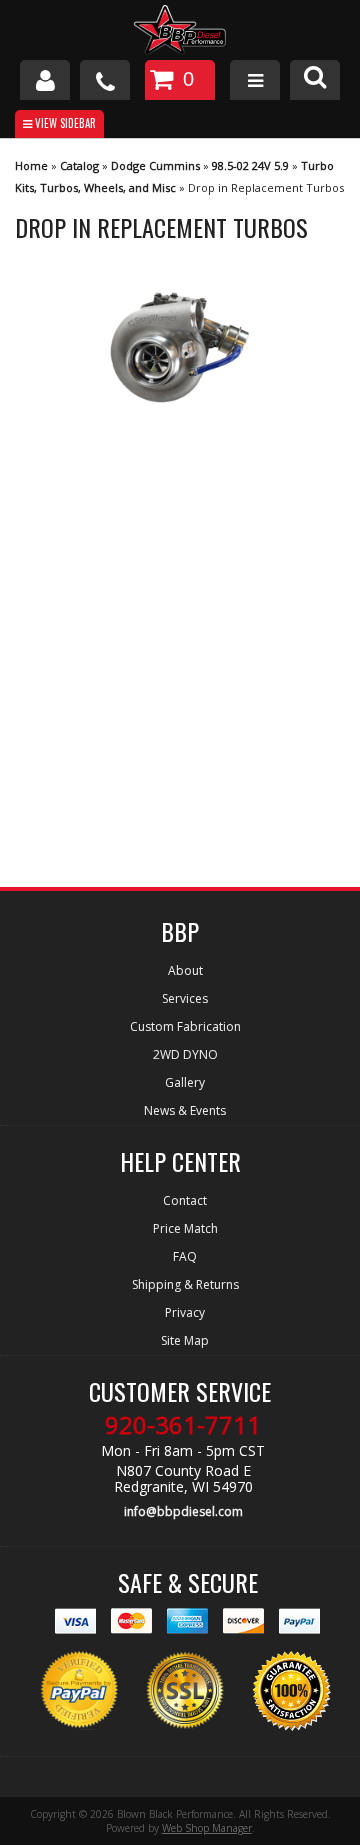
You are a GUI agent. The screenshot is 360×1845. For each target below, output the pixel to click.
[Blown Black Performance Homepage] (180, 32)
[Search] (315, 80)
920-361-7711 (183, 1425)
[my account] (45, 80)
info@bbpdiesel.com (183, 1511)
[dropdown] (255, 80)
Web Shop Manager (207, 1828)
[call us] (105, 80)
